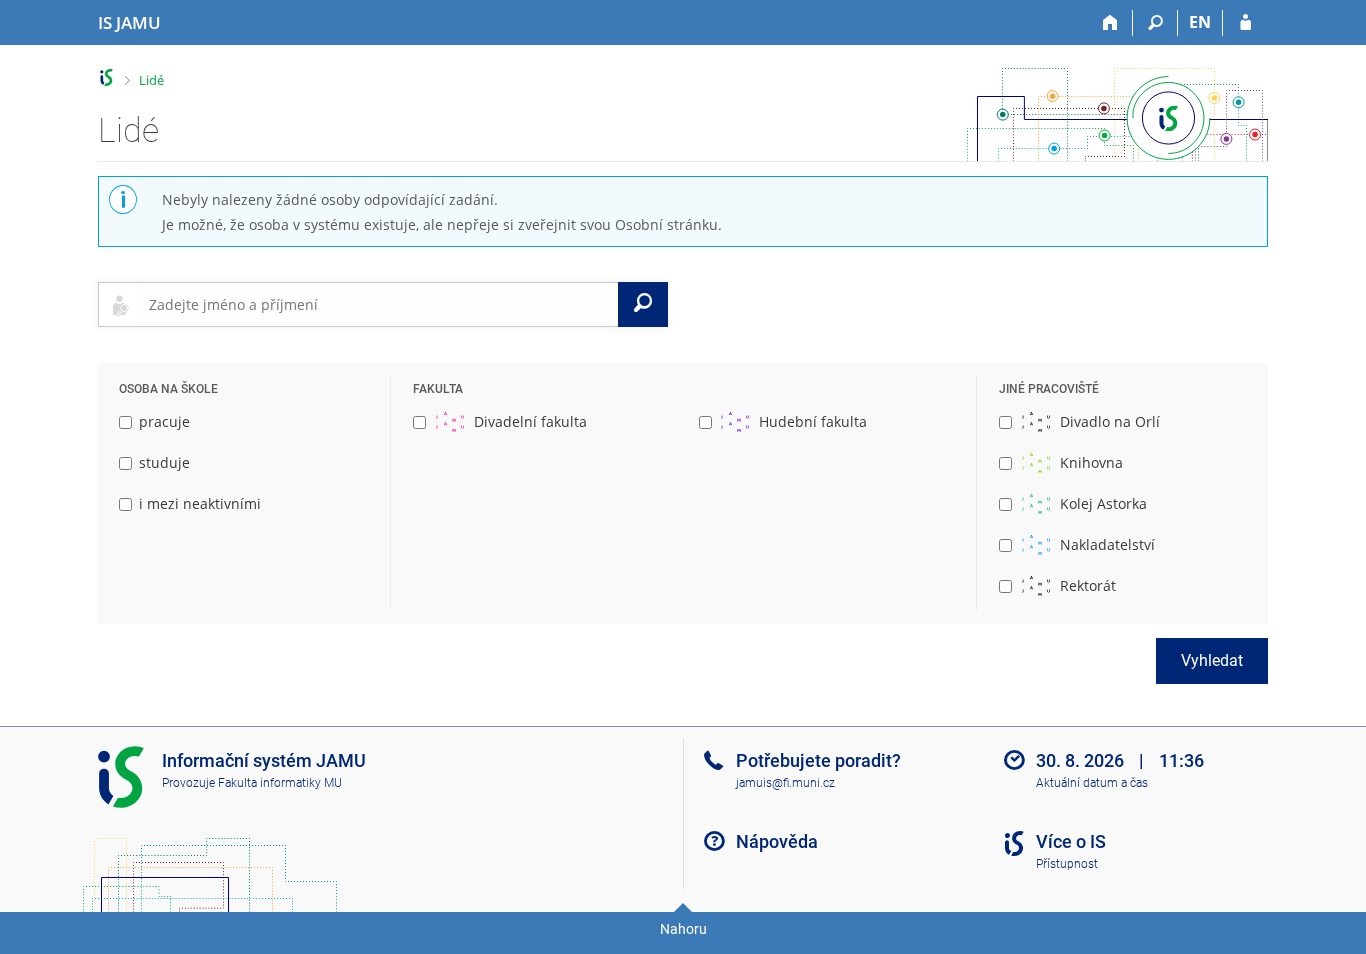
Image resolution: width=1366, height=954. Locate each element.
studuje (164, 462)
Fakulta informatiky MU (280, 783)
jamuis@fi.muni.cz (785, 783)
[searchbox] (379, 304)
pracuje (164, 421)
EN (1200, 22)
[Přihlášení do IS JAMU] (1245, 23)
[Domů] (1110, 23)
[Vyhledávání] (1155, 23)
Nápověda (777, 841)
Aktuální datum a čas (1092, 783)
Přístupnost (1067, 864)
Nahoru (683, 929)
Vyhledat (1212, 660)
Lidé (151, 80)
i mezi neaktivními (200, 503)
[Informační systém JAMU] (106, 77)
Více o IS (1071, 841)
